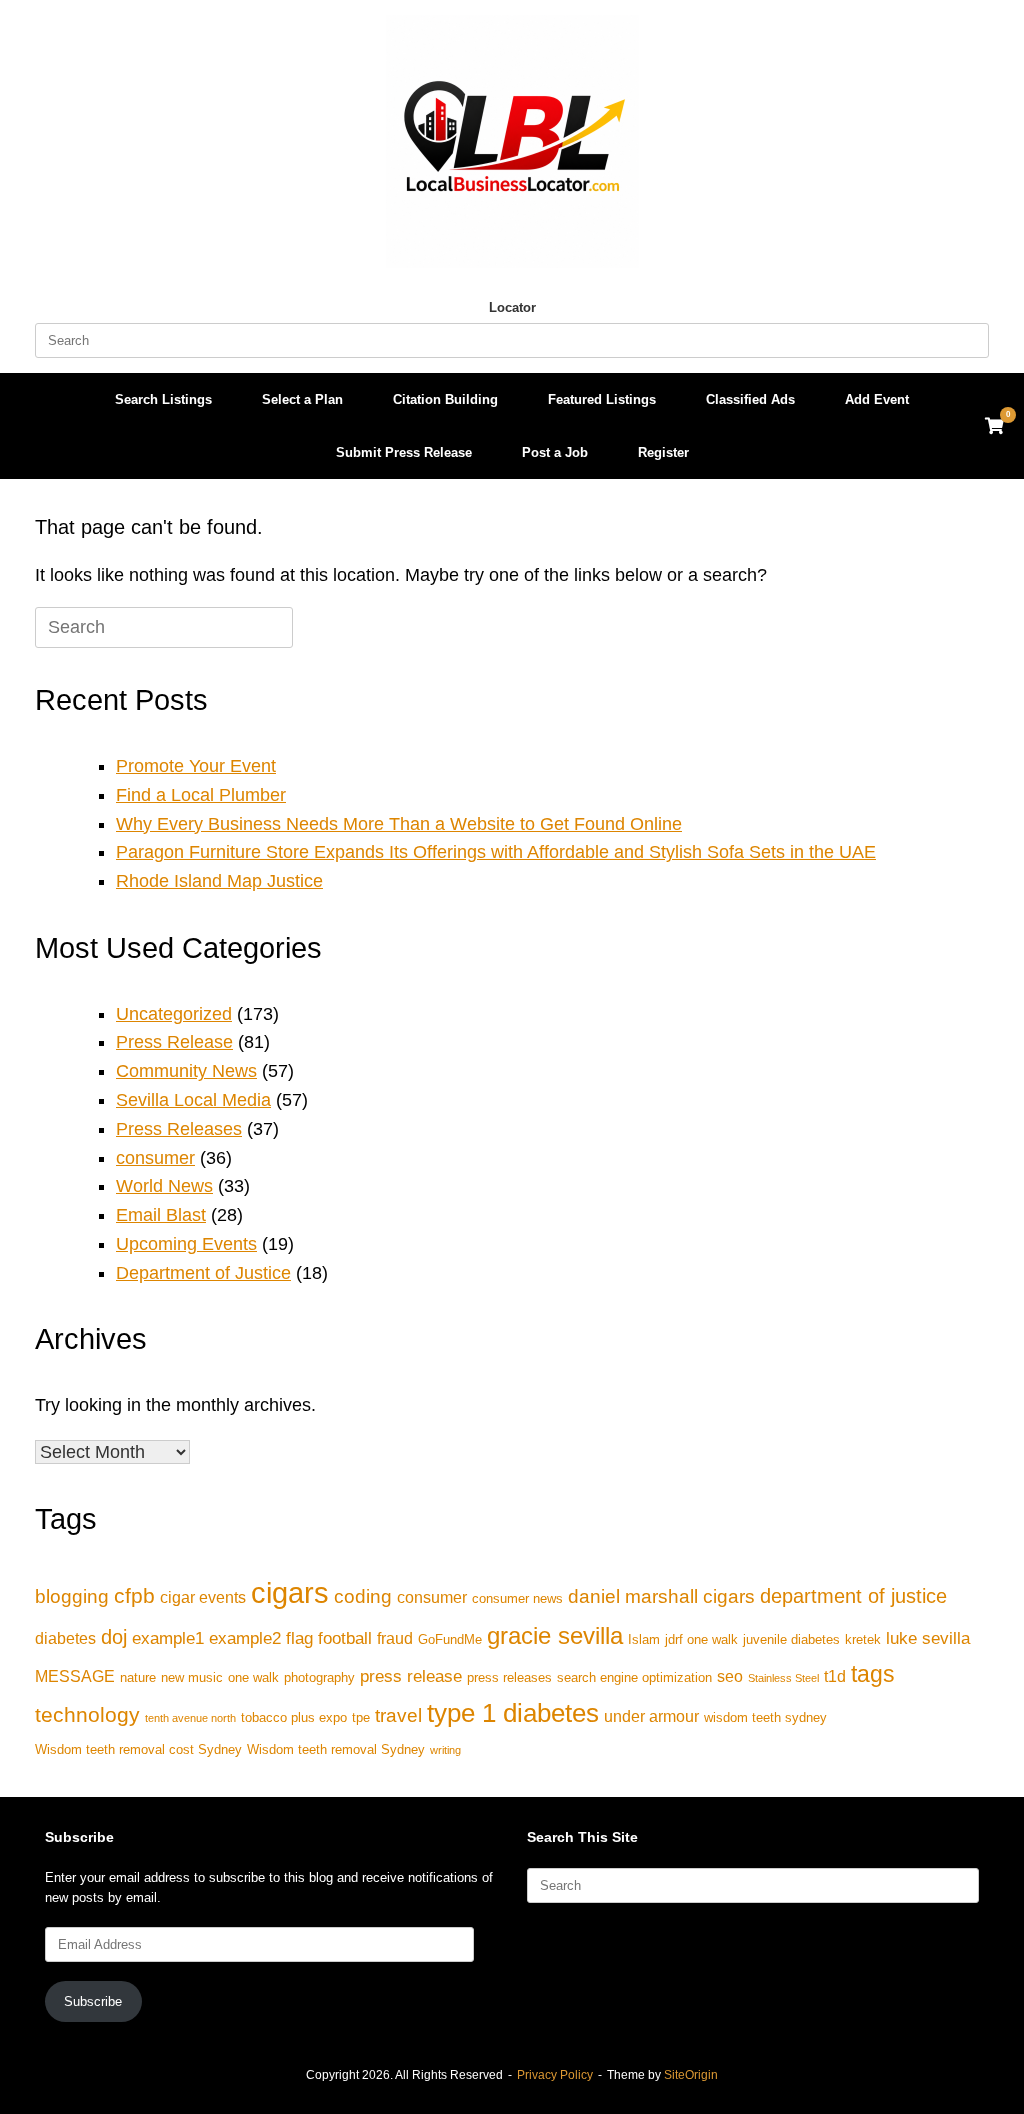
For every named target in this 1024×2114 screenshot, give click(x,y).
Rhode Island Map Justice (219, 881)
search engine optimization (634, 1677)
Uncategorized (174, 1014)
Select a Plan (302, 399)
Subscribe (93, 2001)
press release (411, 1676)
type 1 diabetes (513, 1713)
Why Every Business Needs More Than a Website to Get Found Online (399, 824)
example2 (245, 1638)
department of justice (853, 1596)
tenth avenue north (190, 1718)
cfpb (134, 1595)
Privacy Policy (555, 2075)
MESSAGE (75, 1676)
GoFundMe (450, 1639)
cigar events (203, 1597)
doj (114, 1637)
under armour (651, 1716)
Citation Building (445, 399)
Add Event (877, 399)
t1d (835, 1676)
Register (663, 452)
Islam (644, 1639)
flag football (329, 1638)
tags (873, 1674)
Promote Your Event (196, 766)
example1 (168, 1638)
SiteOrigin (691, 2075)
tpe (361, 1717)
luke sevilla (928, 1638)
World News (164, 1186)
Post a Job (555, 452)
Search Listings (163, 399)
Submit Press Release (404, 452)
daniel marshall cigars (661, 1596)
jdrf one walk (701, 1639)
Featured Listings (602, 399)
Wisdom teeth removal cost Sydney (138, 1749)
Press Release (174, 1042)
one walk (253, 1677)
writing (445, 1750)
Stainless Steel (783, 1678)
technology (87, 1714)
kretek (863, 1639)
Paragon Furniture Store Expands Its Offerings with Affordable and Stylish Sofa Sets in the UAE (496, 852)
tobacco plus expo (294, 1717)
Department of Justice (203, 1273)
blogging (72, 1596)
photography (319, 1677)
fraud (395, 1638)
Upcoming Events (186, 1244)
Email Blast (161, 1215)
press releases (509, 1677)
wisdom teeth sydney (765, 1717)
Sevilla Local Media (193, 1100)
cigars (290, 1592)
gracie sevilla (555, 1635)
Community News (186, 1071)
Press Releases (179, 1129)
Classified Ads (750, 399)
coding (363, 1596)
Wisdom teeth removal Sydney (336, 1749)
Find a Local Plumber (201, 795)
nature (138, 1677)
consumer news (517, 1598)
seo (730, 1676)
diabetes (65, 1638)
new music (192, 1677)
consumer (155, 1158)
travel (398, 1715)
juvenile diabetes (791, 1639)
